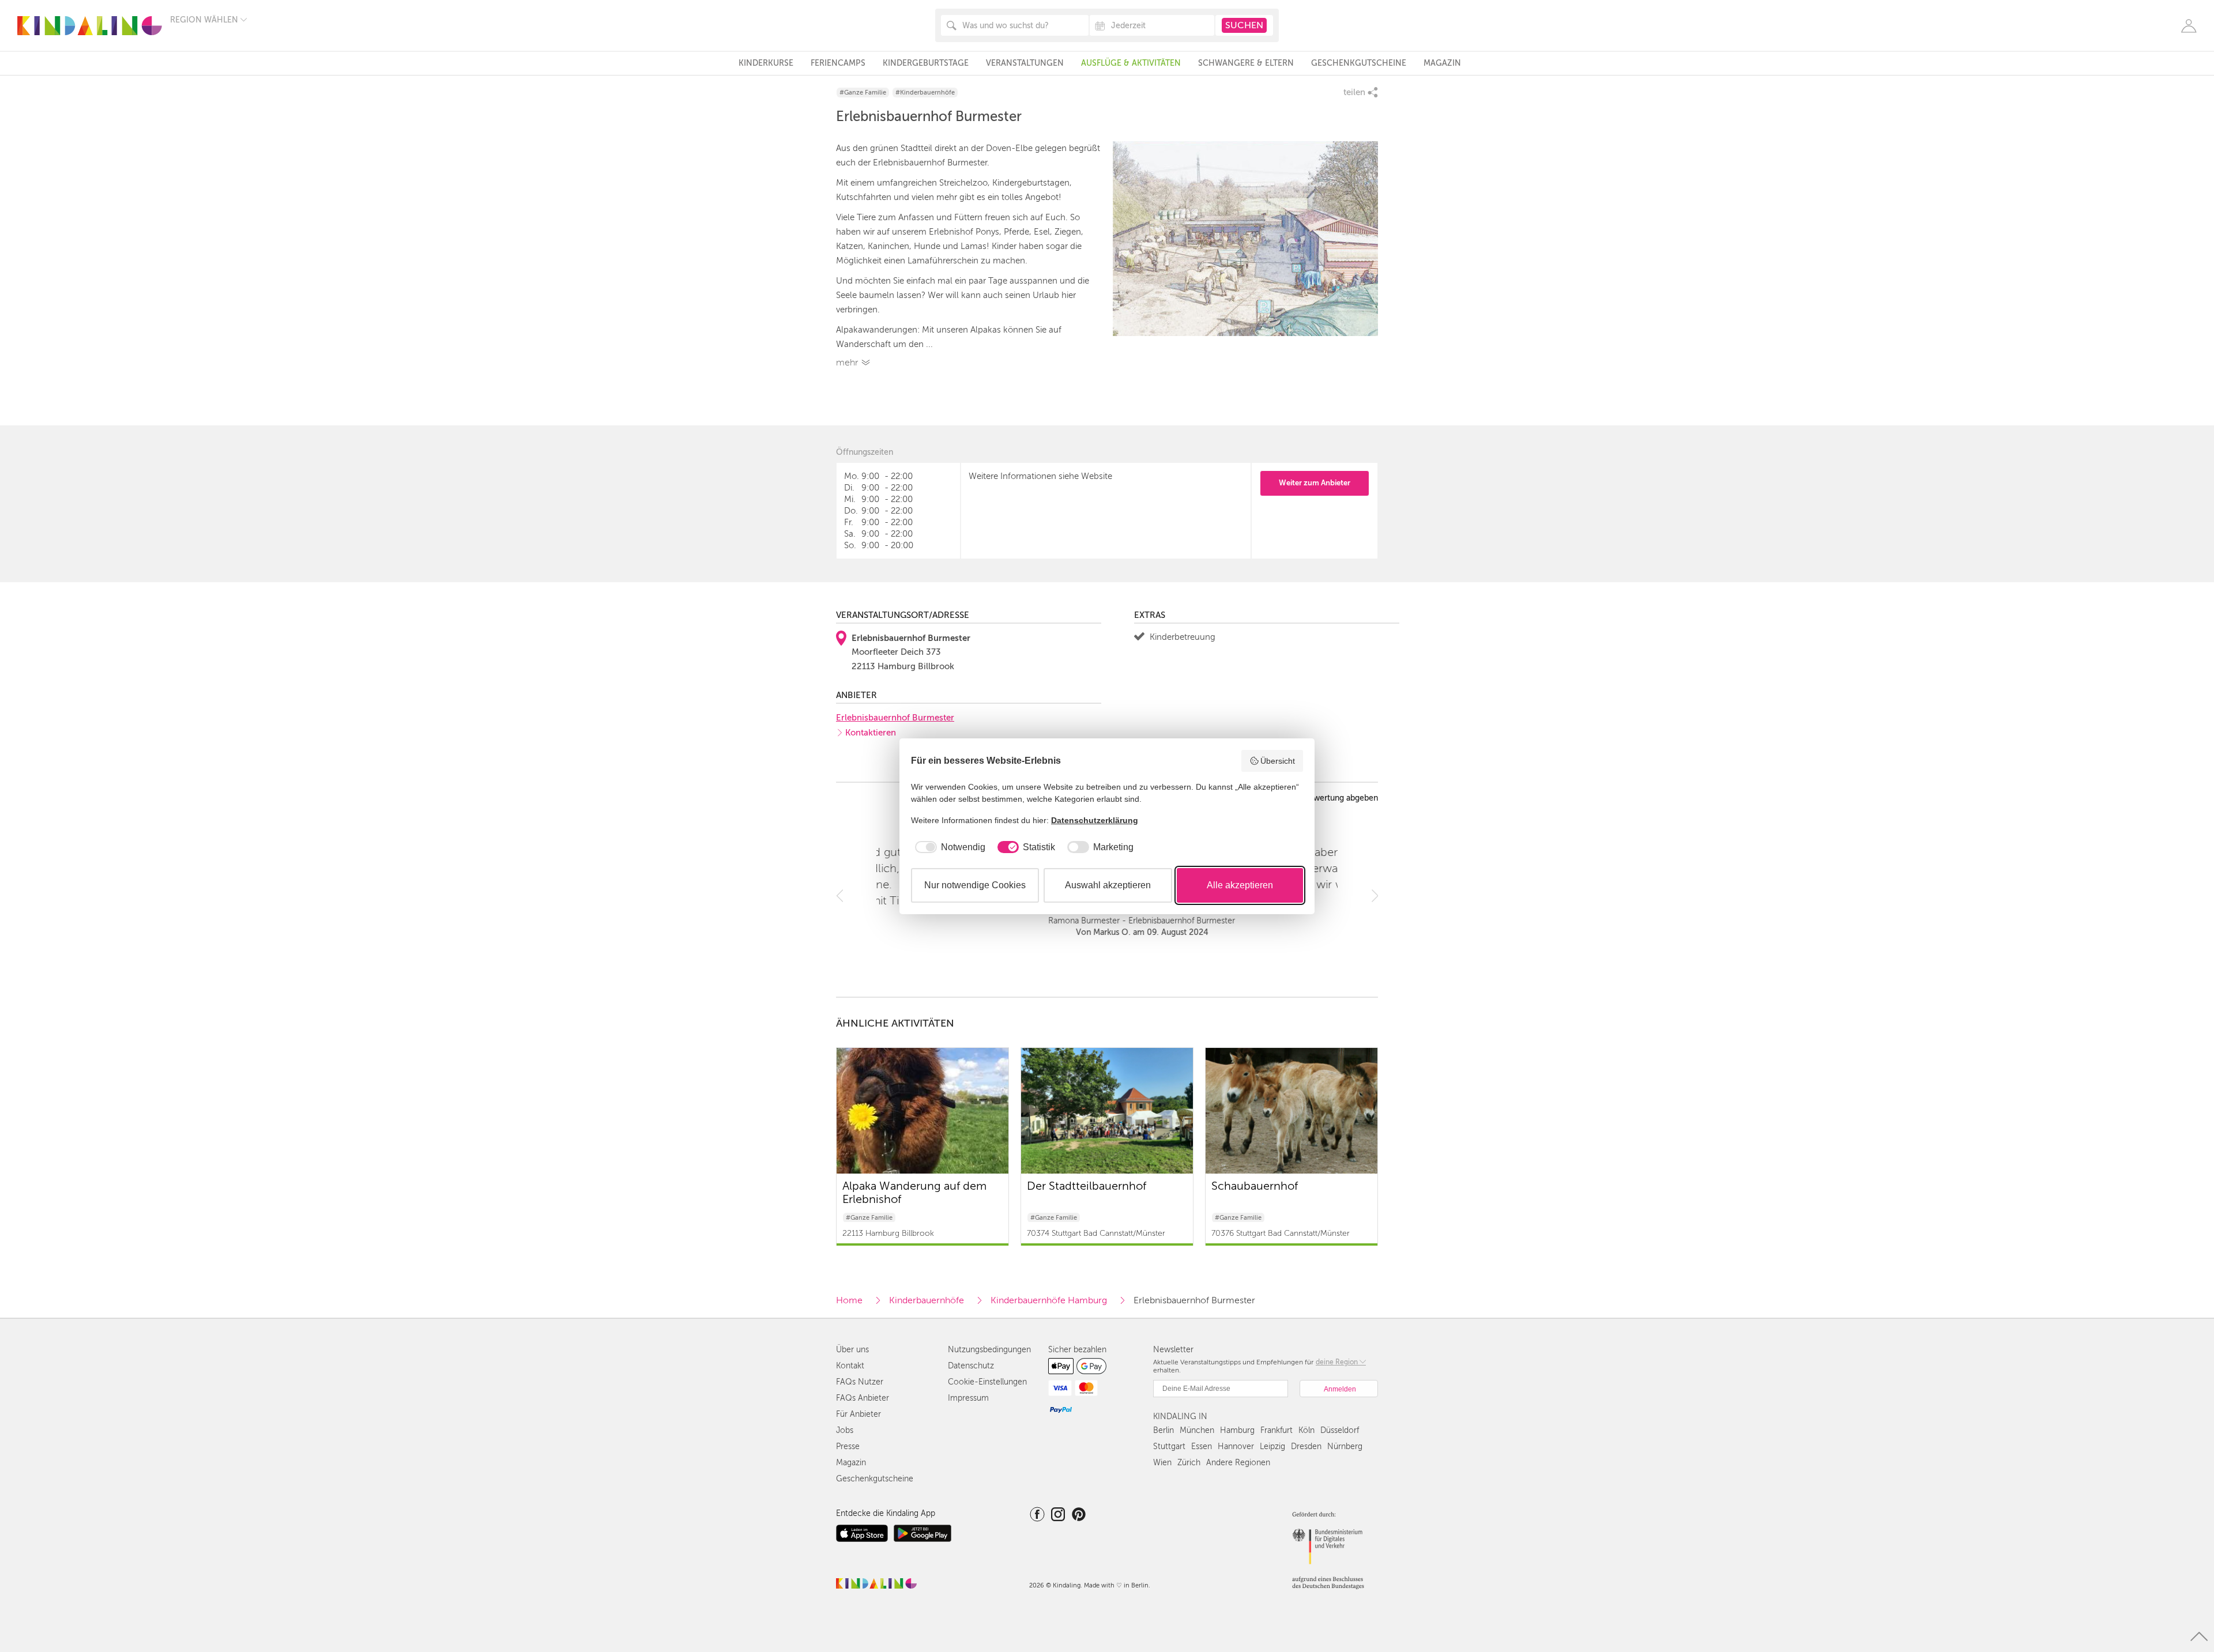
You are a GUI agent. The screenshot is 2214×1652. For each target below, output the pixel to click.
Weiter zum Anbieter (1315, 483)
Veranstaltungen (1025, 63)
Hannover (1236, 1447)
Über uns (852, 1350)
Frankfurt (1277, 1430)
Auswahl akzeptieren (1108, 885)
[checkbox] (948, 847)
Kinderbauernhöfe (927, 1300)
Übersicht (1278, 761)
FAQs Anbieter (863, 1398)
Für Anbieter (859, 1414)
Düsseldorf (1340, 1430)
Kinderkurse (766, 63)
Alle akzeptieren (1240, 885)
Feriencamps (838, 63)
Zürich (1189, 1463)
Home (849, 1300)
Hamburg (1237, 1430)
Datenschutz (971, 1366)
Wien (1162, 1463)
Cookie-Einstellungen (987, 1382)
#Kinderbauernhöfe (925, 93)
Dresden (1306, 1447)
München (1197, 1430)
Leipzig (1272, 1447)
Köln (1306, 1430)
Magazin (1442, 63)
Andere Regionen (1238, 1463)
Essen (1202, 1447)
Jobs (845, 1430)
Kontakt (850, 1366)
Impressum (968, 1398)
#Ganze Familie (863, 93)
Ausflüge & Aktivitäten (1131, 63)
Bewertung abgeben (1341, 798)
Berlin (1164, 1430)
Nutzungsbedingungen (989, 1350)
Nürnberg (1345, 1447)
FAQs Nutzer (860, 1382)
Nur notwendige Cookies (975, 885)
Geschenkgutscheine (1359, 63)
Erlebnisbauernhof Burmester (895, 718)
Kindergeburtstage (926, 63)
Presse (848, 1447)
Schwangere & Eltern (1246, 63)
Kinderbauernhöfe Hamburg (1049, 1300)
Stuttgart (1169, 1447)
